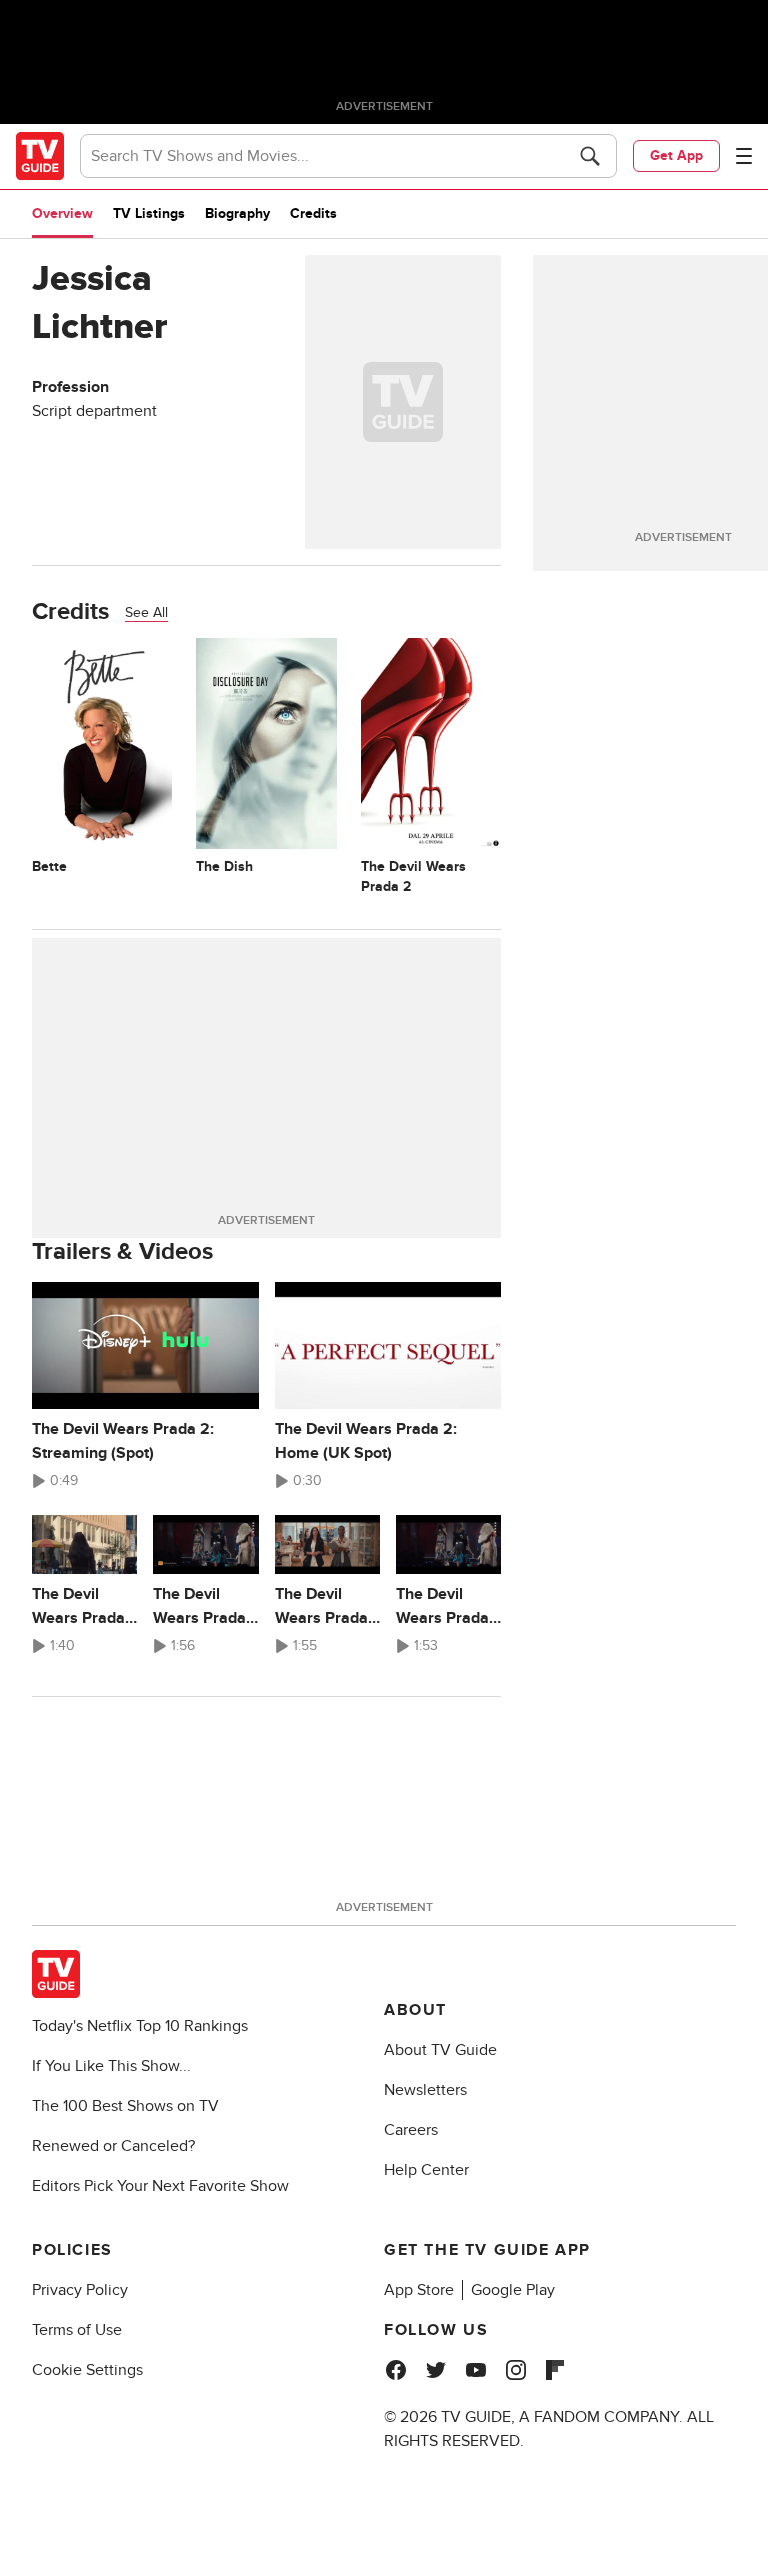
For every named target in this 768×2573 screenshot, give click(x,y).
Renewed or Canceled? (113, 2146)
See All (146, 612)
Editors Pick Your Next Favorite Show (160, 2186)
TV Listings (149, 213)
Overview (62, 213)
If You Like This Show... (111, 2066)
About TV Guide (440, 2050)
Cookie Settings (87, 2370)
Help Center (426, 2170)
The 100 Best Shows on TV (125, 2106)
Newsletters (425, 2090)
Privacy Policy (80, 2290)
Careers (411, 2130)
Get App (676, 155)
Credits (313, 213)
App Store (419, 2290)
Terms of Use (77, 2330)
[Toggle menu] (744, 156)
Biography (237, 213)
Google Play (513, 2290)
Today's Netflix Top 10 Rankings (140, 2026)
